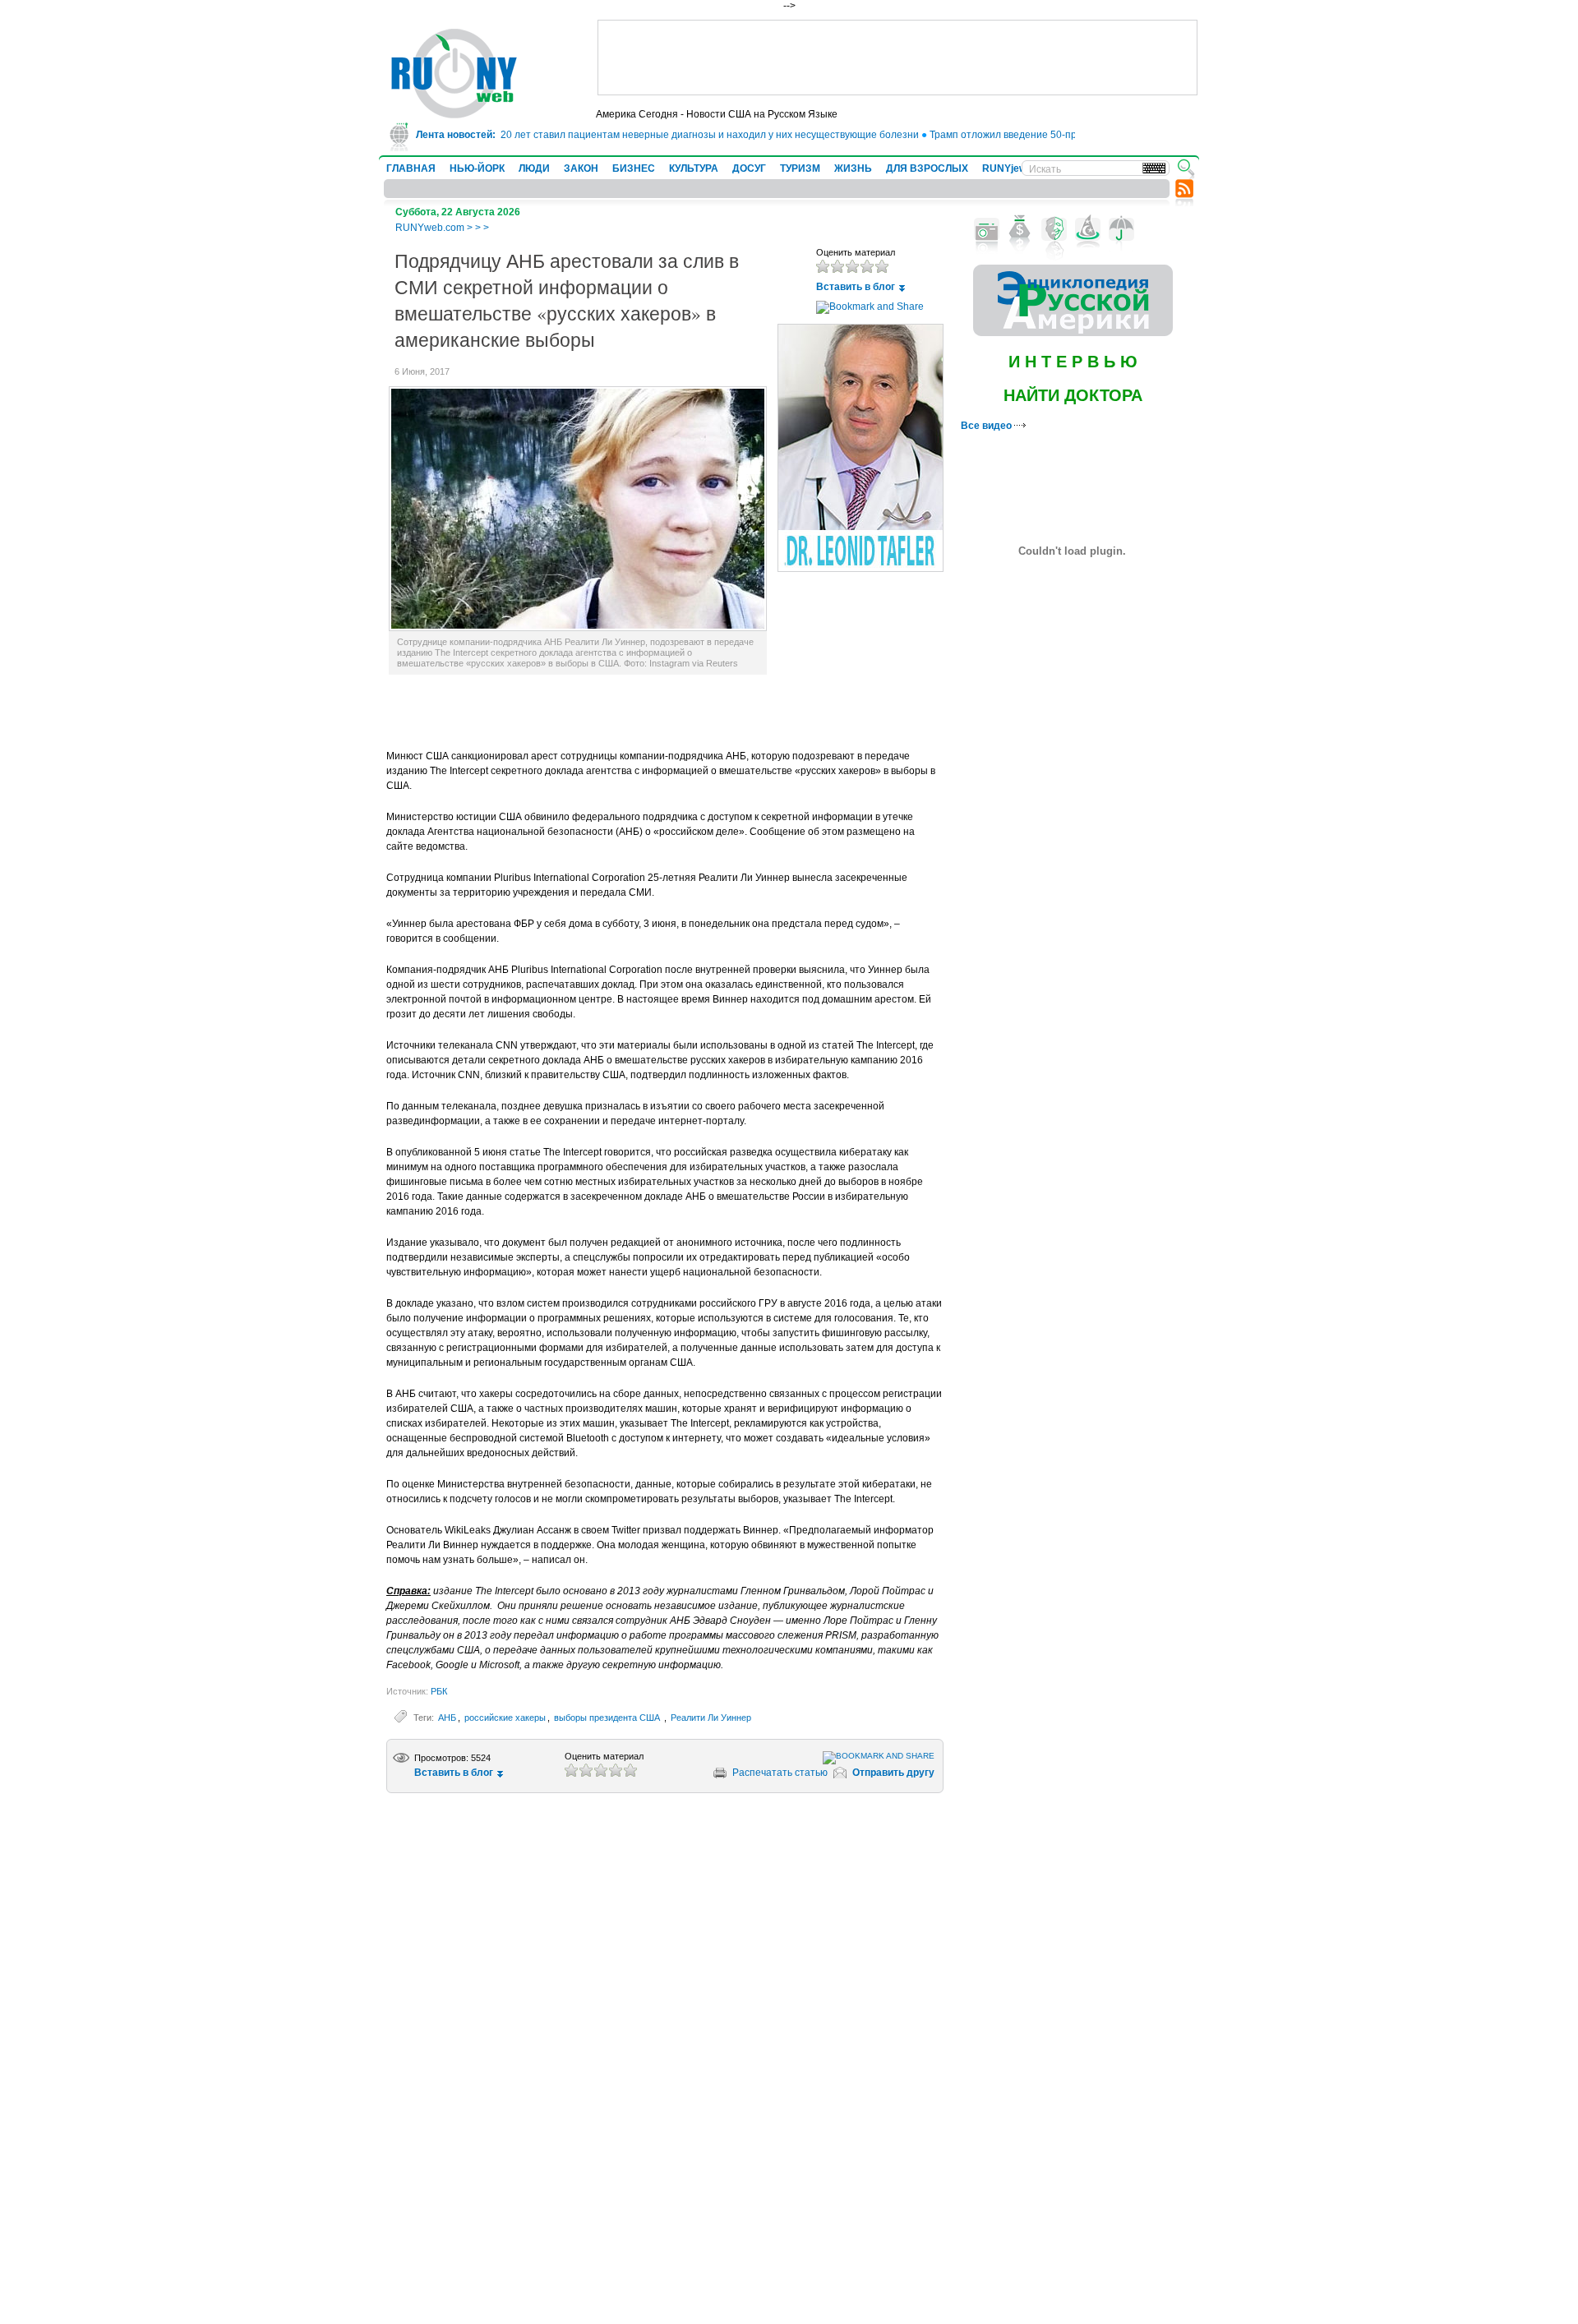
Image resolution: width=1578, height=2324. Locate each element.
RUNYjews (1007, 168)
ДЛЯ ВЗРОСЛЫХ (927, 168)
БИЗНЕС (634, 168)
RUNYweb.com (430, 228)
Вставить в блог (856, 287)
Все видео (987, 426)
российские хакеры (505, 1718)
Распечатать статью (780, 1773)
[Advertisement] (897, 58)
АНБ (447, 1718)
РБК (439, 1691)
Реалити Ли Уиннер (711, 1718)
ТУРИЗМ (800, 168)
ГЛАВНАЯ (411, 168)
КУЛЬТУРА (694, 168)
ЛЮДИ (534, 168)
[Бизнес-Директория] (1020, 229)
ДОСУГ (749, 168)
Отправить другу (893, 1773)
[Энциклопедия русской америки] (1073, 333)
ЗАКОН (581, 168)
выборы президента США (608, 1718)
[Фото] (987, 229)
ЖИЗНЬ (853, 168)
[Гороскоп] (1088, 229)
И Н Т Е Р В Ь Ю (1073, 362)
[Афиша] (1054, 229)
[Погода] (1121, 229)
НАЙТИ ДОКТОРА (1073, 395)
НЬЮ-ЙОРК (477, 168)
